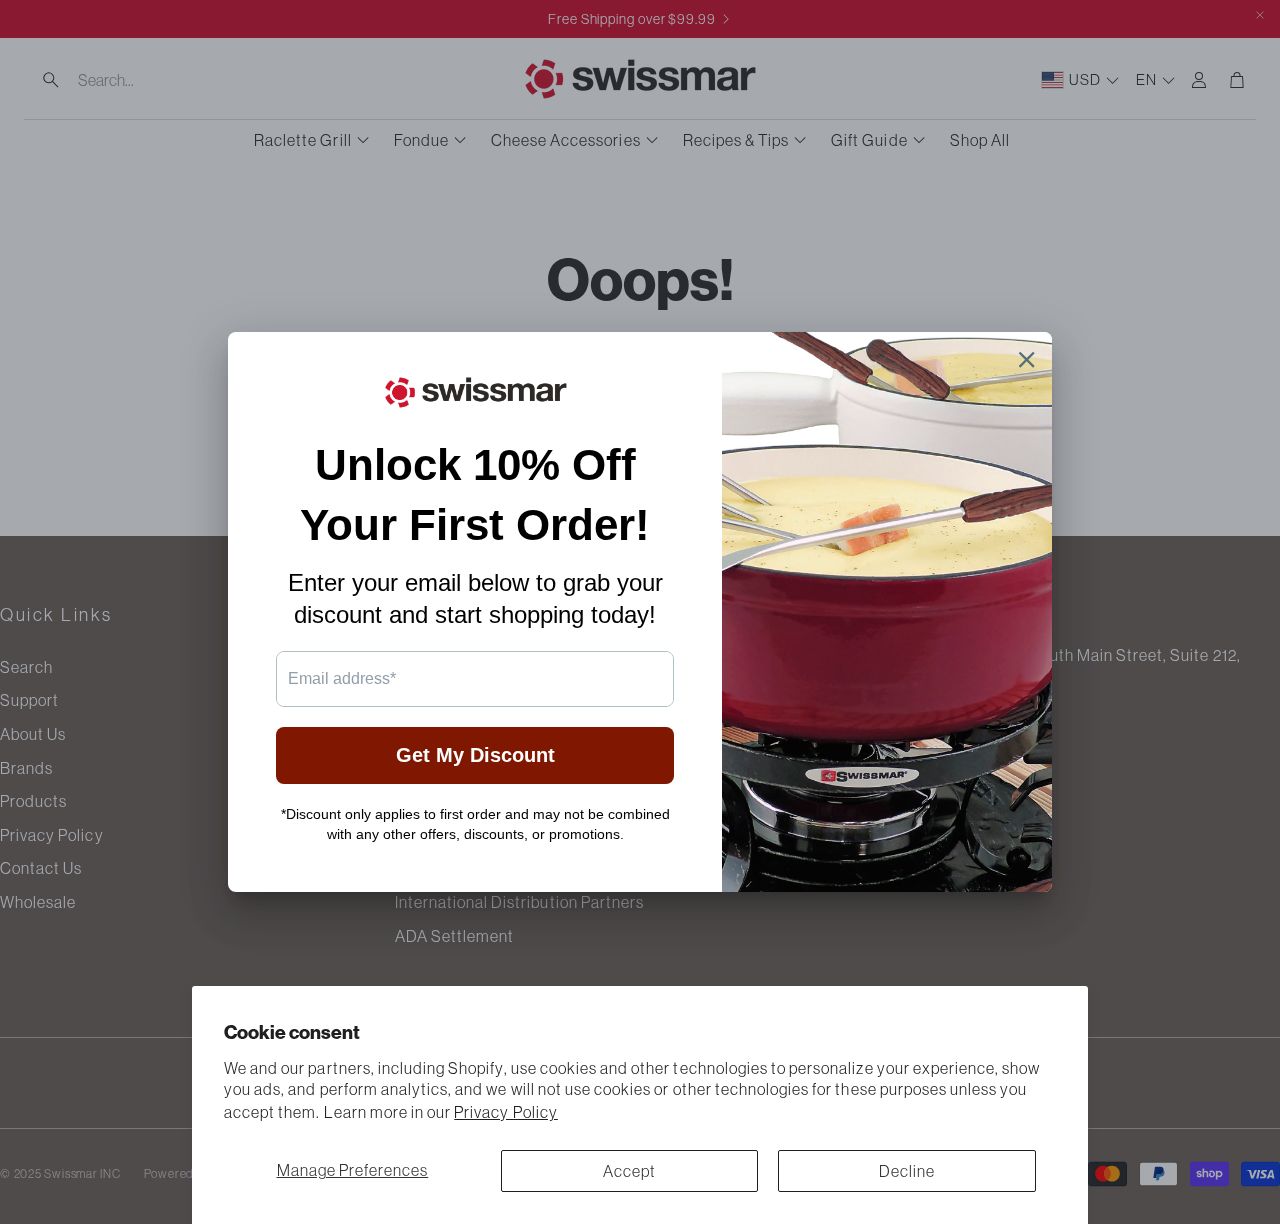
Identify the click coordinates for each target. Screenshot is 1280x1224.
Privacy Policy (506, 1112)
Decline (907, 1171)
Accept (629, 1171)
